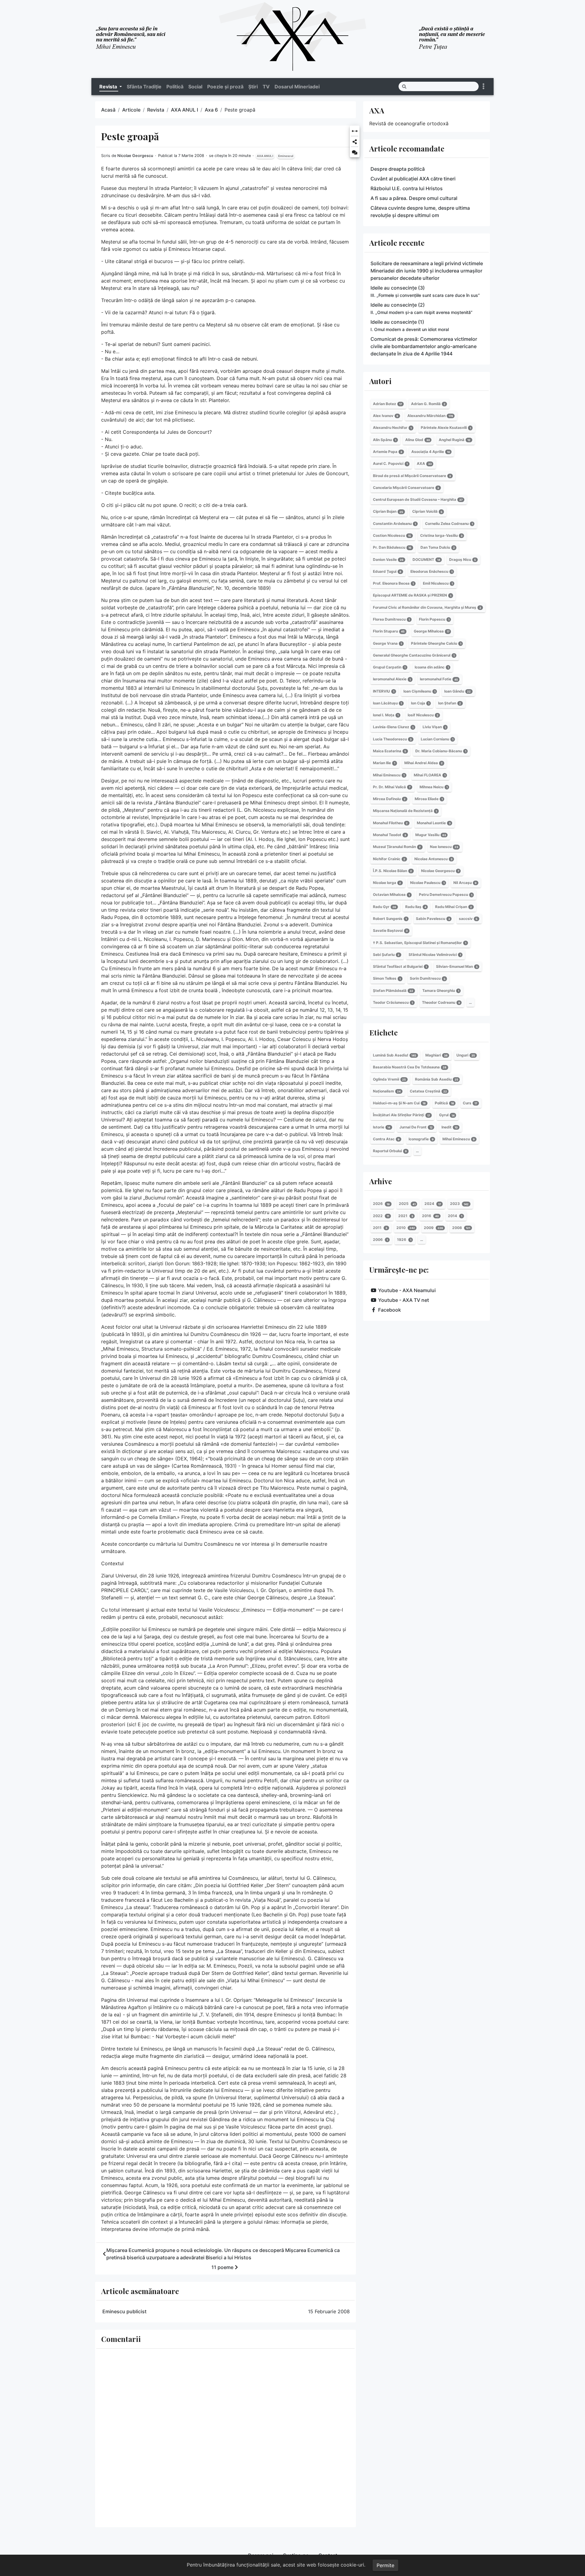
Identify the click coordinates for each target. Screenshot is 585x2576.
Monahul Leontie (434, 823)
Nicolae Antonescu (433, 859)
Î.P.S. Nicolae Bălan (392, 871)
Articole (131, 110)
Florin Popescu (434, 619)
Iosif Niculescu (423, 715)
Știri (253, 87)
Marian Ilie (384, 763)
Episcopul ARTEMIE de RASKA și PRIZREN (412, 595)
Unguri (466, 1055)
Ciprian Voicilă (427, 512)
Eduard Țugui (387, 571)
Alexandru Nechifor (392, 428)
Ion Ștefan (450, 703)
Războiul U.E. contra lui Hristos (407, 188)
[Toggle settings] (484, 86)
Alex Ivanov (386, 416)
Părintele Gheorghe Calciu (436, 643)
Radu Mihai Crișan (454, 907)
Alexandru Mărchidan (430, 416)
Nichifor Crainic (389, 859)
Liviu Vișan (434, 727)
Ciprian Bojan (388, 512)
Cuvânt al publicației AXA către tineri (413, 179)
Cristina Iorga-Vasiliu (441, 535)
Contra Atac (386, 1139)
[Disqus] (225, 2437)
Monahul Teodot (390, 835)
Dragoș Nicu (463, 559)
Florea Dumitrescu (391, 619)
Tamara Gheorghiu (441, 990)
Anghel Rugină (455, 440)
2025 (407, 1204)
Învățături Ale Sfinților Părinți (401, 1115)
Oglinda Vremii (389, 1079)
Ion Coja (420, 703)
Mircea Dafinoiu (389, 799)
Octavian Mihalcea (391, 895)
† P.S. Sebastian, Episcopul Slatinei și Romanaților (420, 943)
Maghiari (436, 1055)
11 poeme (222, 2267)
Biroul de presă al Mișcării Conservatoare (412, 476)
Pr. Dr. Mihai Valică (392, 787)
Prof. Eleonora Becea (393, 583)
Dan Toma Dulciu (438, 547)
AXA (377, 110)
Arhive (381, 1181)
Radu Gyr (385, 907)
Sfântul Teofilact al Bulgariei (400, 966)
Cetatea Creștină (428, 1091)
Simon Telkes (387, 979)
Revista (156, 110)
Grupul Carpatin (389, 667)
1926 (404, 1240)
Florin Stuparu (389, 631)
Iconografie (421, 1139)
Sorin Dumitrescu (428, 979)
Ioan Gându (457, 691)
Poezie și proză (225, 87)
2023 (459, 1204)
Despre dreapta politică (398, 169)
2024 (433, 1204)
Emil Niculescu (438, 583)
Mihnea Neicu (434, 787)
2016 (430, 1216)
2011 (380, 1228)
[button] (355, 132)
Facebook (390, 1310)
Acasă (108, 110)
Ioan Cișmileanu (419, 691)
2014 (455, 1216)
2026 (381, 1204)
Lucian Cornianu (437, 739)
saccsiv (468, 919)
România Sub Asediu (437, 1079)
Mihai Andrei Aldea (424, 763)
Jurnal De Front (416, 1127)
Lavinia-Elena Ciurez (393, 727)
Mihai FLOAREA (430, 775)
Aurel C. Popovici (390, 463)
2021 (406, 1216)
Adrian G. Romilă (428, 404)
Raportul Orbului (390, 1151)
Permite (385, 2565)
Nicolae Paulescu (427, 883)
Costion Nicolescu (392, 535)
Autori (380, 381)
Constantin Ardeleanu (394, 524)
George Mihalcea (432, 631)
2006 (380, 1240)
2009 (433, 1228)
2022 (381, 1216)
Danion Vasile (388, 559)
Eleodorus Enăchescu (431, 571)
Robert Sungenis (390, 919)
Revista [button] (109, 87)
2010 (406, 1228)
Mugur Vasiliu (431, 835)
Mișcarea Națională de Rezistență (405, 811)
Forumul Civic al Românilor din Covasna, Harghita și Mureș (427, 607)
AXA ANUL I (184, 110)
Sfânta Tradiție (144, 87)
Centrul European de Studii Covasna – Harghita (418, 499)
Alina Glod (418, 440)
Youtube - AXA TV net (404, 1300)
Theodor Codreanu (441, 1002)
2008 (461, 1228)
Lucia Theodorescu (392, 739)
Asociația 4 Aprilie (431, 452)
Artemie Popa (388, 452)
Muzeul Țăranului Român (397, 847)
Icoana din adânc (432, 667)
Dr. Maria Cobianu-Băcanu (441, 751)
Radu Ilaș (416, 907)
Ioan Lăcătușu (387, 703)
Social (195, 87)
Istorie (382, 1127)
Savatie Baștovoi (390, 930)
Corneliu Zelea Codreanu (449, 524)
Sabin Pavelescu (433, 919)
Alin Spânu (385, 440)
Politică (175, 87)
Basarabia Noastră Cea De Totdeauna (410, 1067)
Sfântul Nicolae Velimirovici (435, 955)
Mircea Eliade (429, 799)
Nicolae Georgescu (135, 156)
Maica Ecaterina (390, 751)
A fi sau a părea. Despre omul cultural (414, 198)
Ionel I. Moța (386, 715)
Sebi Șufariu (386, 955)
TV (266, 87)
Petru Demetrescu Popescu (446, 895)
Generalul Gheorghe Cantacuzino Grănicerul (414, 655)
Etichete (383, 1032)
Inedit (450, 1127)
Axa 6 (211, 110)
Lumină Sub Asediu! (395, 1055)
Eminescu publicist (124, 2311)
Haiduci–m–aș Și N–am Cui (399, 1103)
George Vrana (387, 643)
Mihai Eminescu (389, 775)
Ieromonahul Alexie (392, 679)
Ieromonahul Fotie (439, 679)
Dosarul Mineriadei (297, 87)
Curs (470, 1103)
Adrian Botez (387, 404)
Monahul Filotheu (390, 823)
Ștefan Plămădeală (393, 990)
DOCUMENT (426, 559)
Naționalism (387, 1091)
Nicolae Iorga (387, 883)
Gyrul (447, 1115)
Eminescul (286, 156)
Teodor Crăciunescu (393, 1002)
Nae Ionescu (444, 847)
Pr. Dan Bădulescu (392, 547)
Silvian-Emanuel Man (457, 966)
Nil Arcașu (465, 883)
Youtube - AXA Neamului (407, 1290)
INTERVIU (384, 691)
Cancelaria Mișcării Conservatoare (406, 488)
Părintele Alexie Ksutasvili (446, 428)
